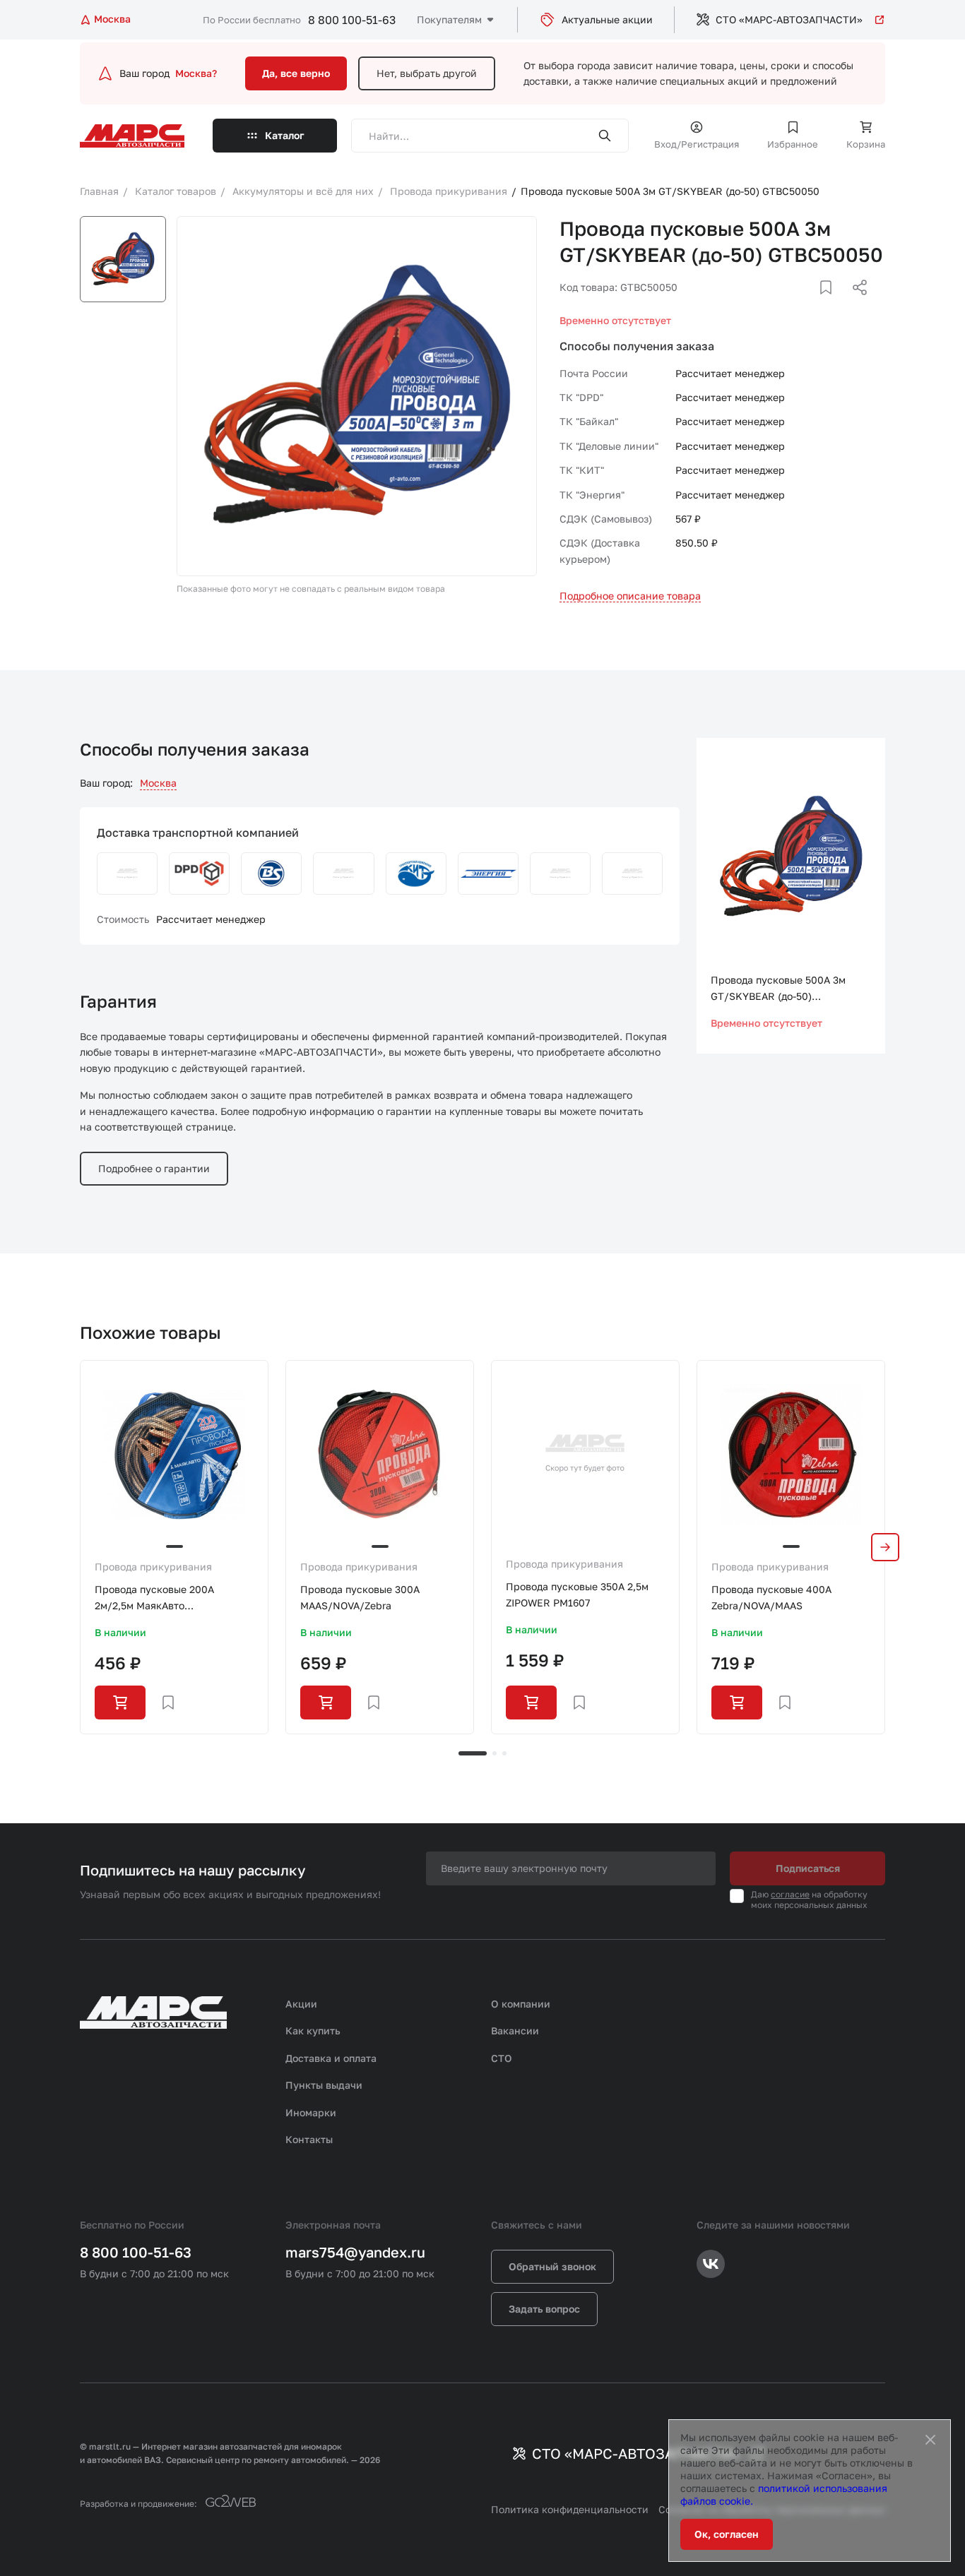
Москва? (196, 73)
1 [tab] (473, 1753)
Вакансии (515, 2031)
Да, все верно (296, 73)
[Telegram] (787, 304)
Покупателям (449, 19)
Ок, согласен (727, 2534)
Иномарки (311, 2112)
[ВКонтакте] (810, 304)
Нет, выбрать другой (427, 73)
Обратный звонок (552, 2266)
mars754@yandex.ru (355, 2252)
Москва (158, 783)
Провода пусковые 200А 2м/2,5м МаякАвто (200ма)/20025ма (154, 1598)
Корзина (866, 144)
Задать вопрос (544, 2309)
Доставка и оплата (331, 2058)
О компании (521, 2004)
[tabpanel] (174, 1547)
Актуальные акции (607, 19)
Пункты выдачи (324, 2085)
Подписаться (808, 1868)
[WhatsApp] (855, 304)
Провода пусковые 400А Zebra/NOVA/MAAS (771, 1597)
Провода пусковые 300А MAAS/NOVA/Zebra (360, 1597)
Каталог (285, 135)
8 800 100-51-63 (352, 20)
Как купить (313, 2031)
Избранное (793, 144)
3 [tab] (504, 1753)
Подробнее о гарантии (154, 1168)
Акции (301, 2004)
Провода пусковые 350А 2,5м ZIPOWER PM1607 (577, 1594)
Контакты (309, 2139)
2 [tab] (495, 1753)
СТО (502, 2058)
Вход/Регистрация (697, 144)
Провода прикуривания (153, 1567)
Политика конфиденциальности (570, 2509)
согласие (790, 1894)
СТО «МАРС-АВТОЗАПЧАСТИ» (789, 19)
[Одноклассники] (832, 304)
